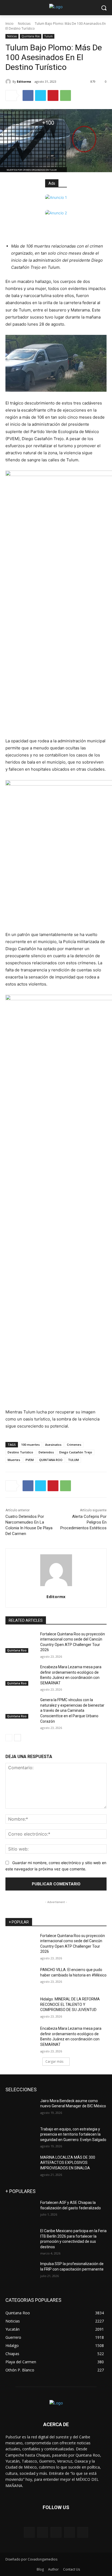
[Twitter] (41, 95)
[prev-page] (9, 1738)
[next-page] (18, 1738)
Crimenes (74, 1445)
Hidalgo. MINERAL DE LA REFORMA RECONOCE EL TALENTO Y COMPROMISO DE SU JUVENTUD (70, 2004)
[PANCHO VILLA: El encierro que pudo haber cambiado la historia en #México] (21, 1978)
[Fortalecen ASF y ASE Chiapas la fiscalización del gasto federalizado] (21, 2211)
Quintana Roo (31, 36)
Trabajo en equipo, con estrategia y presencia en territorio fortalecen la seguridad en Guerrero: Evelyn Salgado (73, 2134)
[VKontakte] (83, 2532)
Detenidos (46, 1452)
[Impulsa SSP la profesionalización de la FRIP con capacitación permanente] (21, 2272)
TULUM (73, 1460)
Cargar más (54, 2061)
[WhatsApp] (66, 95)
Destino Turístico (20, 1452)
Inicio (10, 24)
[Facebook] (28, 95)
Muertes (14, 1460)
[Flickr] (56, 2532)
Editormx (24, 81)
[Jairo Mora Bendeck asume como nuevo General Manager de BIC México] (21, 2109)
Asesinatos (53, 1445)
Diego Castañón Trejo (76, 1452)
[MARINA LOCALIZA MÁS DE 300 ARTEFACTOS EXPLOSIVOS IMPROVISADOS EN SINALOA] (21, 2166)
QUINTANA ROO (51, 1460)
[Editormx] (9, 82)
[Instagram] (69, 2532)
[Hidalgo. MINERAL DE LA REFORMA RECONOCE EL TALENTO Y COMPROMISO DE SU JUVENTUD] (21, 2007)
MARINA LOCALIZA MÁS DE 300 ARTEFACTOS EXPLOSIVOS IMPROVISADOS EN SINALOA (68, 2163)
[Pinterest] (53, 95)
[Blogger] (29, 2532)
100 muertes (30, 1445)
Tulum (49, 36)
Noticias (24, 24)
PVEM (30, 1460)
